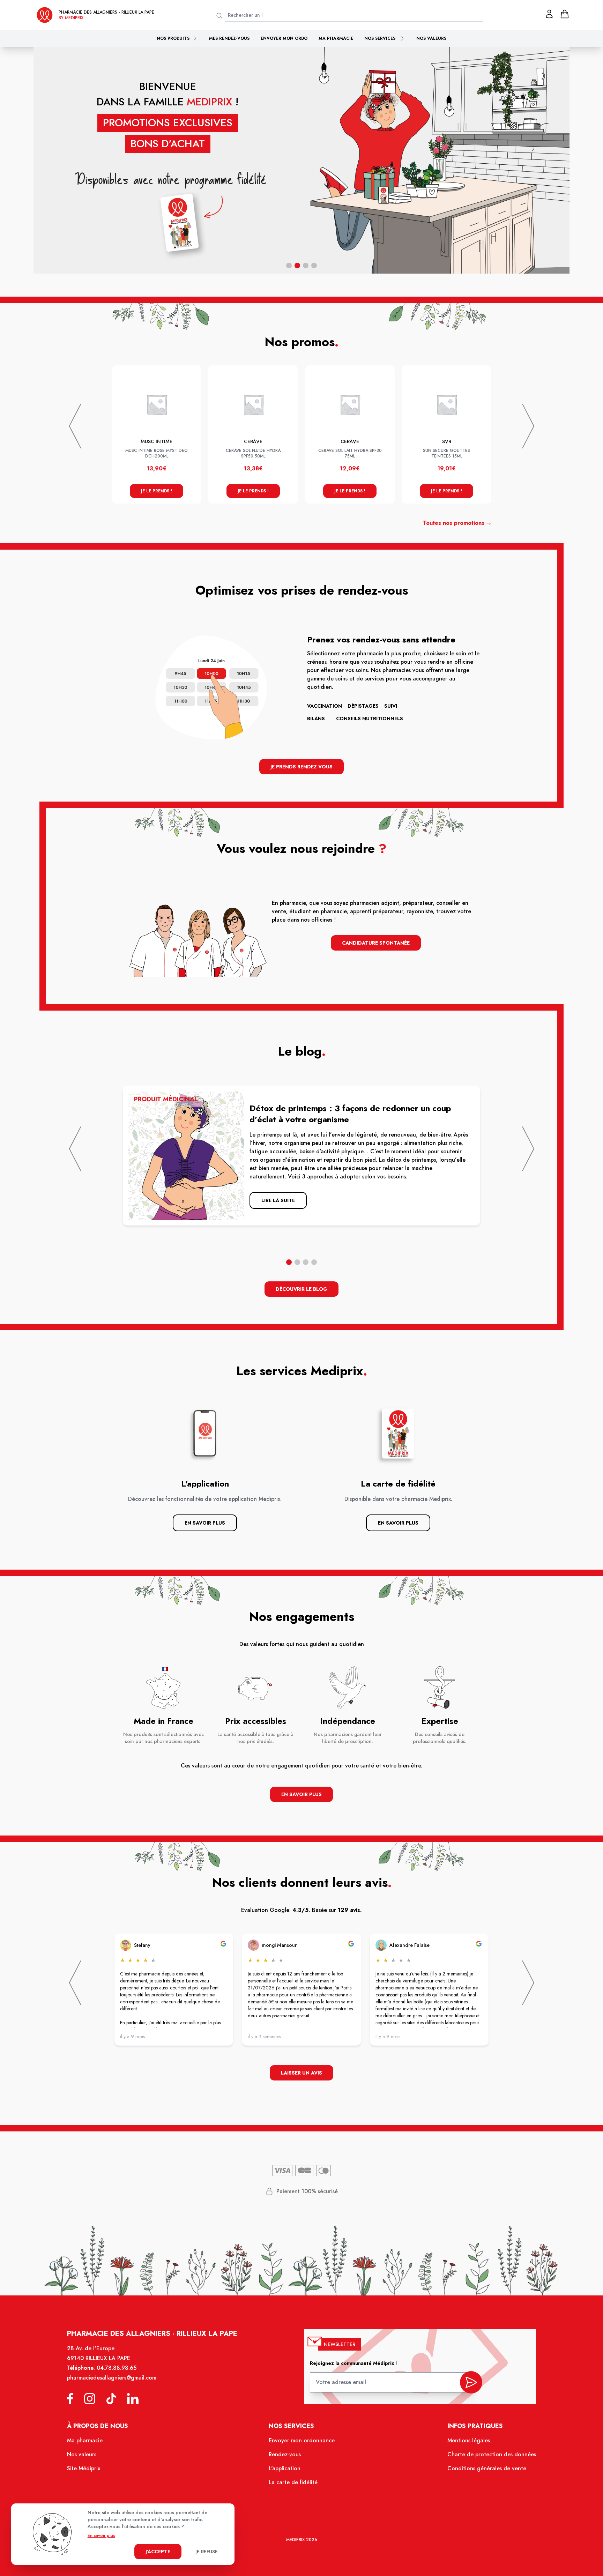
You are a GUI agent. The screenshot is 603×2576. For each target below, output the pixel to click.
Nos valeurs (431, 38)
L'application (285, 2468)
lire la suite (278, 1200)
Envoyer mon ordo (284, 38)
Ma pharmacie (336, 38)
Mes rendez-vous (229, 38)
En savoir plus (205, 1523)
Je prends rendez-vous (301, 767)
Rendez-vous (285, 2454)
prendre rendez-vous (414, 217)
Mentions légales (469, 2440)
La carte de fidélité (293, 2482)
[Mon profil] (549, 14)
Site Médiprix (84, 2468)
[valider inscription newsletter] (471, 2382)
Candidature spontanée (376, 943)
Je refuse (207, 2552)
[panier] (565, 14)
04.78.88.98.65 (117, 2368)
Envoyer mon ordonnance (302, 2440)
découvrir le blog (301, 1289)
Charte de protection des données (492, 2454)
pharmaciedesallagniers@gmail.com (112, 2378)
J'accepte (158, 2552)
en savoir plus (301, 1794)
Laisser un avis (301, 2073)
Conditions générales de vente (487, 2468)
